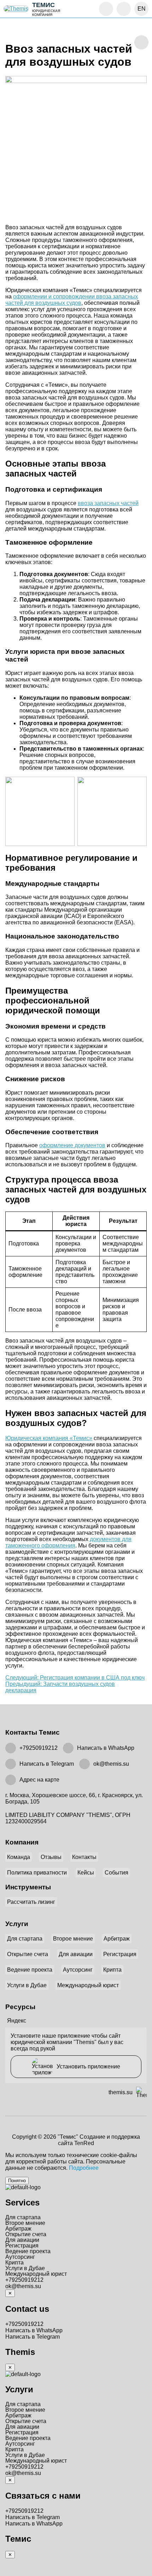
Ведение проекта (30, 1970)
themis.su (121, 2092)
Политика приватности (37, 1873)
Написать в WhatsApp (106, 1748)
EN (142, 9)
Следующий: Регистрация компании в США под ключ (75, 1678)
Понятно (17, 2181)
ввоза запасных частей (108, 503)
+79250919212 (39, 1748)
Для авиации (76, 1954)
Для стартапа (25, 1939)
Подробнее (84, 2168)
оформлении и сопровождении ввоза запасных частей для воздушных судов (72, 300)
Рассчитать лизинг (31, 1902)
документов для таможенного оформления (68, 1542)
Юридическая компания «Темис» (49, 1438)
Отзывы (51, 1857)
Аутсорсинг (78, 1970)
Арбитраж (117, 1939)
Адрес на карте (39, 1780)
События (116, 1873)
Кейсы (86, 1873)
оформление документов (72, 1145)
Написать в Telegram (47, 1764)
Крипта (112, 1970)
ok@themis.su (111, 1764)
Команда (19, 1857)
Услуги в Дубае (27, 1985)
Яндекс (17, 2021)
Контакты (84, 1857)
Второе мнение (73, 1939)
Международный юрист (88, 1985)
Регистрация (120, 1954)
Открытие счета (28, 1954)
